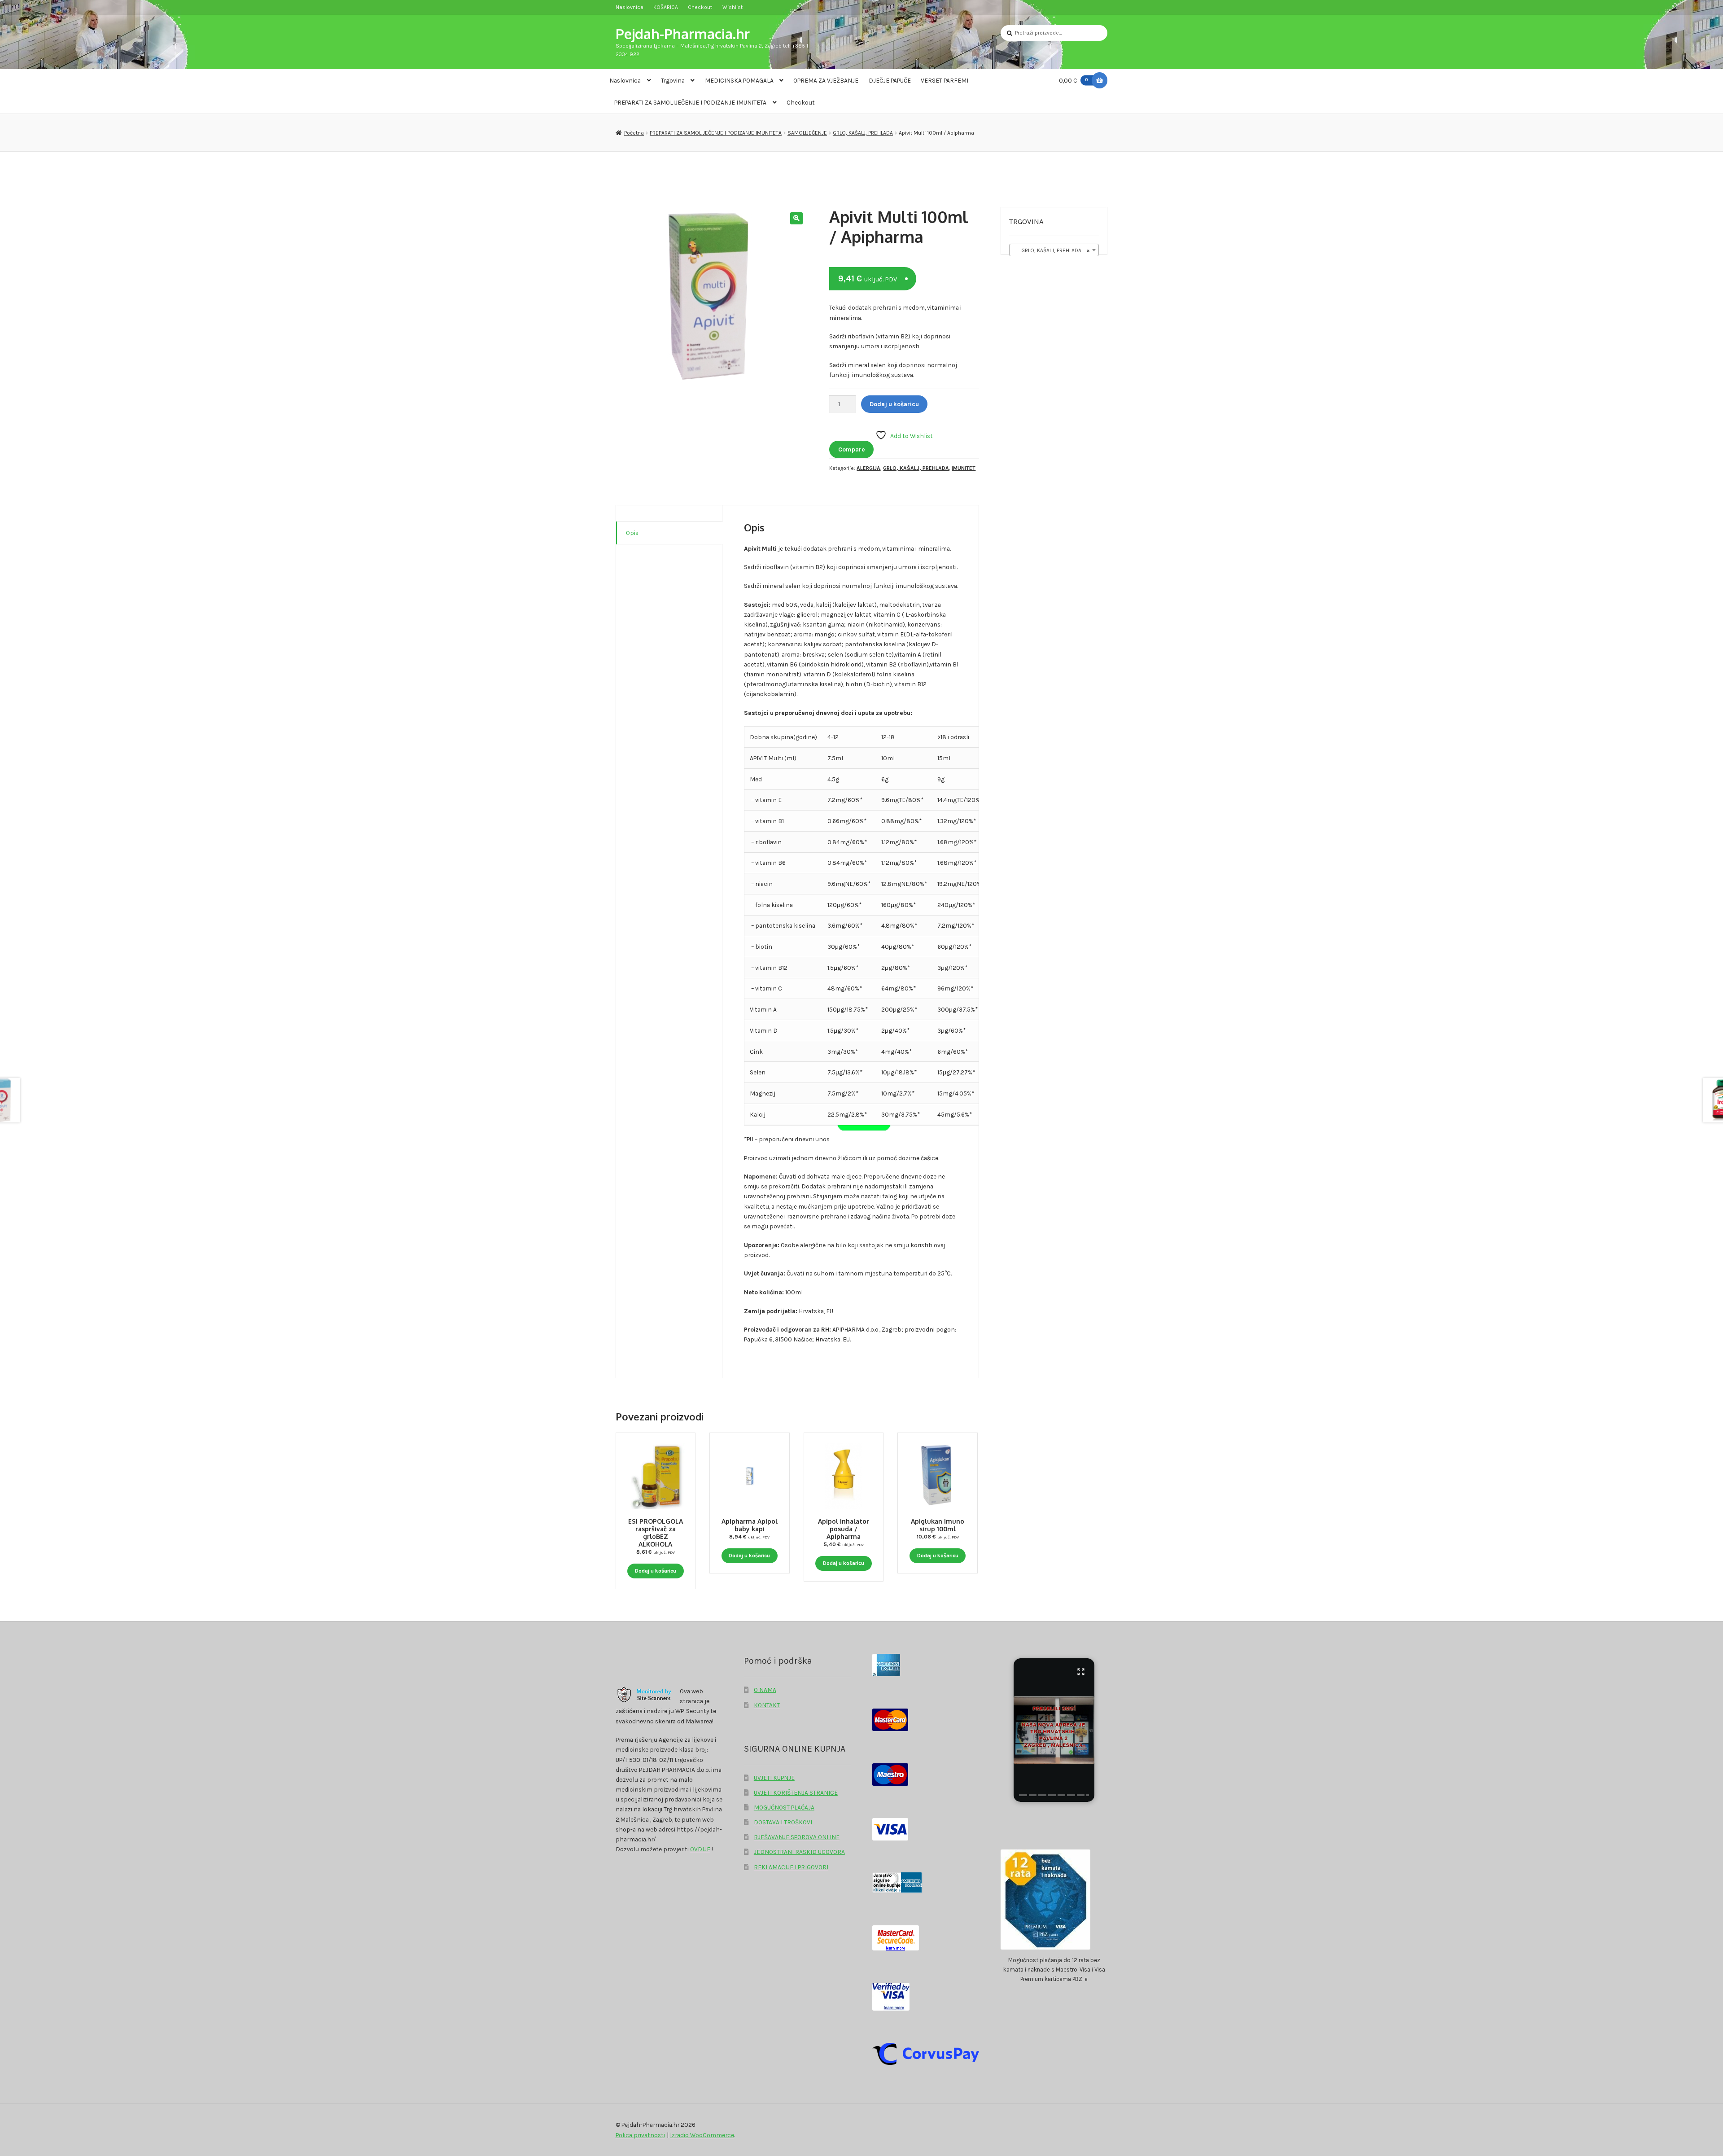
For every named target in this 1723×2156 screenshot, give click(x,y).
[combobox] (1054, 250)
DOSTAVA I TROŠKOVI (783, 1822)
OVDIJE (700, 1849)
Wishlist (732, 7)
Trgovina (673, 80)
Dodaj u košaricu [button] (656, 1571)
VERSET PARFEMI (945, 80)
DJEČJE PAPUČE (890, 80)
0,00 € (1074, 80)
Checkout (700, 7)
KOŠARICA (666, 7)
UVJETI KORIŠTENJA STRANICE (796, 1792)
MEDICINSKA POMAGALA (739, 80)
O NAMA (765, 1690)
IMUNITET (964, 468)
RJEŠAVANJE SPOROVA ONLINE (797, 1837)
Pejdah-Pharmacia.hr (683, 33)
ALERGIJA (868, 468)
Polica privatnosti (640, 2135)
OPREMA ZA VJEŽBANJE (826, 80)
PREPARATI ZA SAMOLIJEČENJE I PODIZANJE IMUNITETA (690, 102)
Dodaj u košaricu (894, 404)
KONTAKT (767, 1705)
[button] (796, 218)
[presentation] (1023, 1795)
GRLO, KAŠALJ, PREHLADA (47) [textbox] (1053, 250)
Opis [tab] (632, 533)
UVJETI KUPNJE (774, 1778)
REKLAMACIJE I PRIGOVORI (791, 1867)
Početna (634, 133)
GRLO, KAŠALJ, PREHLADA (863, 133)
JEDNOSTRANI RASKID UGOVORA (799, 1852)
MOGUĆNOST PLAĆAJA (784, 1807)
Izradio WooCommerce (702, 2135)
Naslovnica (630, 7)
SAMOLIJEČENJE (807, 133)
